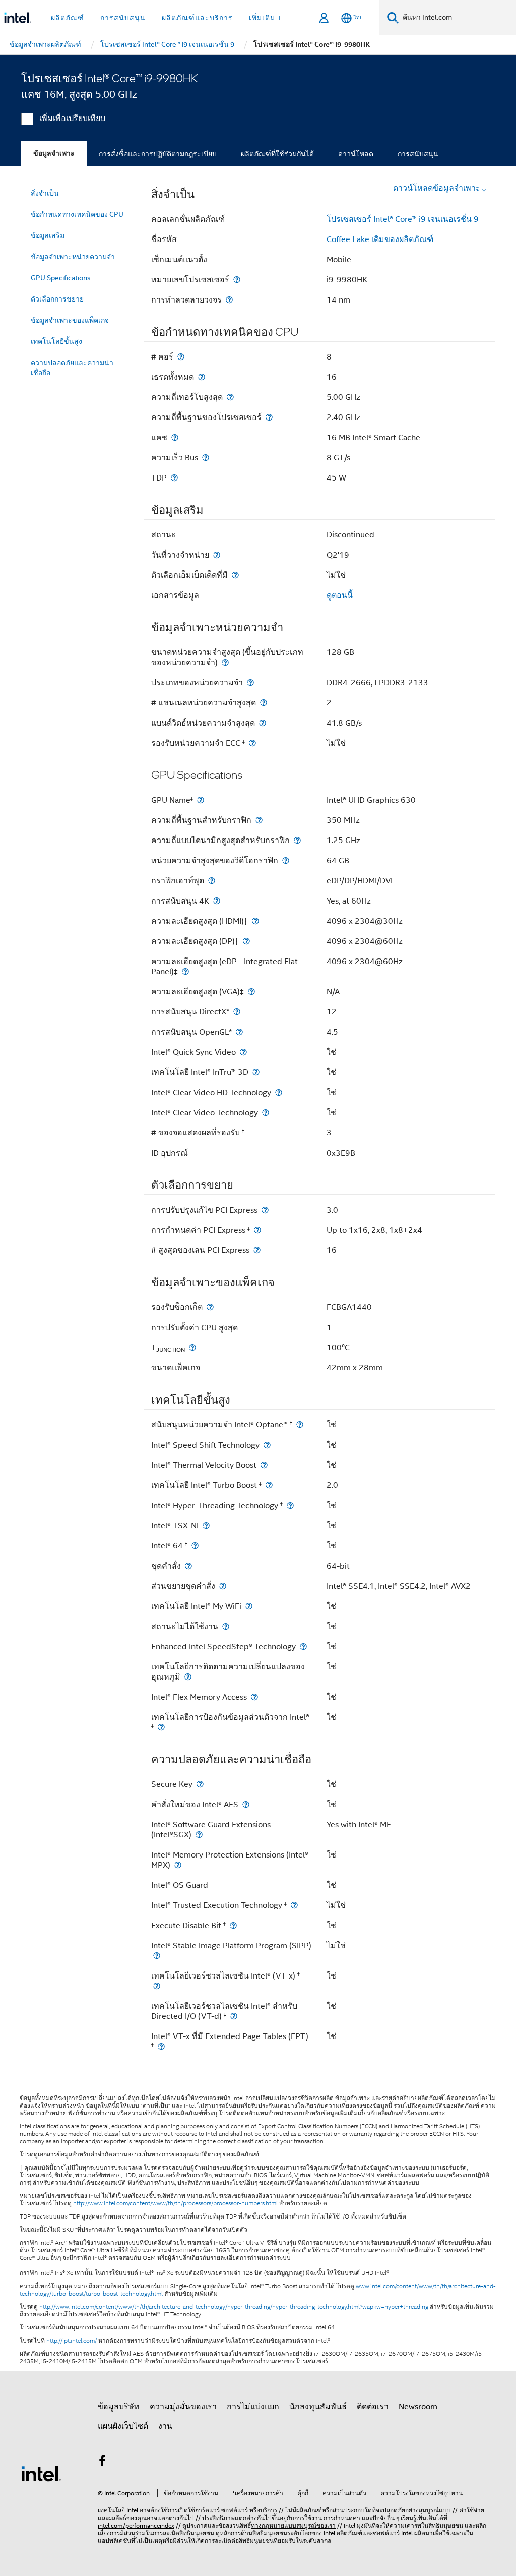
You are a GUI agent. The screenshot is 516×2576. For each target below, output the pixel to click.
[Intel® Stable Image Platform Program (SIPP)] (157, 1956)
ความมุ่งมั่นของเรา (183, 2407)
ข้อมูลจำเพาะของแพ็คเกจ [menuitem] (70, 320)
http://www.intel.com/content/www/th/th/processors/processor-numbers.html (175, 2203)
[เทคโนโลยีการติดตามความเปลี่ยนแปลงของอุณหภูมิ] (188, 1677)
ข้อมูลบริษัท (119, 2407)
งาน (165, 2426)
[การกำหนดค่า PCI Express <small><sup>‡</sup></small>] (257, 1230)
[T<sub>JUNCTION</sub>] (192, 1347)
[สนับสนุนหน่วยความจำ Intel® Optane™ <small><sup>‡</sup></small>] (300, 1425)
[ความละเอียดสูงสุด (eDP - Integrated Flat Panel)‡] (185, 971)
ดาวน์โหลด (356, 154)
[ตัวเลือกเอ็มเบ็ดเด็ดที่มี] (235, 575)
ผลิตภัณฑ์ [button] (68, 18)
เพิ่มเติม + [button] (265, 18)
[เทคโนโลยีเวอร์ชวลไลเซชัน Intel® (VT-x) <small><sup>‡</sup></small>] (157, 1986)
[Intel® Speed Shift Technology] (267, 1445)
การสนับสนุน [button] (123, 18)
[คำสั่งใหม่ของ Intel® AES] (246, 1804)
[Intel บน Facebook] (102, 2463)
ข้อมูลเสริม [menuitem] (48, 235)
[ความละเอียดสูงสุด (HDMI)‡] (255, 921)
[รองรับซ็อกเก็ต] (210, 1307)
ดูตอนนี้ (340, 595)
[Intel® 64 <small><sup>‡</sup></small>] (195, 1546)
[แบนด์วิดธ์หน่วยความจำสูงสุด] (263, 723)
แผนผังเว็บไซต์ (123, 2426)
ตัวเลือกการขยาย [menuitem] (57, 299)
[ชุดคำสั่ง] (188, 1566)
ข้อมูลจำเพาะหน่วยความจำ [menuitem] (73, 257)
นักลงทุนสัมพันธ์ (318, 2407)
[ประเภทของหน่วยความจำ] (250, 682)
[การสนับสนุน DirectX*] (237, 1012)
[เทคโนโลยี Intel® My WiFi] (249, 1606)
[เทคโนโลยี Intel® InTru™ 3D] (256, 1072)
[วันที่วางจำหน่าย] (217, 555)
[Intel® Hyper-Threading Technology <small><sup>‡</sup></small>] (290, 1505)
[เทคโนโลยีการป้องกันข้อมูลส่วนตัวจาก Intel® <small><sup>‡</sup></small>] (161, 1727)
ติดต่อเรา (373, 2407)
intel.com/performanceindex (136, 2525)
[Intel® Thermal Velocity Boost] (264, 1465)
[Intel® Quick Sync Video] (243, 1052)
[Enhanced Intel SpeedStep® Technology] (303, 1646)
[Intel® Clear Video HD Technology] (279, 1092)
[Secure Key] (200, 1784)
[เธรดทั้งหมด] (202, 377)
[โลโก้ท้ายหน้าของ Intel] (41, 2473)
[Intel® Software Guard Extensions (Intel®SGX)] (199, 1835)
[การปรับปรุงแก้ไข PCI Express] (265, 1210)
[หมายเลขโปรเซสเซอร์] (237, 280)
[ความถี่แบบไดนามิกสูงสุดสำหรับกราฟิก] (297, 840)
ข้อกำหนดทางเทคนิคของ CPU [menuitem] (77, 214)
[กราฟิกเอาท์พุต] (212, 881)
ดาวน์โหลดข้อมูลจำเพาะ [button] (437, 188)
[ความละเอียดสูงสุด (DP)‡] (246, 941)
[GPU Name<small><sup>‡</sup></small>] (201, 800)
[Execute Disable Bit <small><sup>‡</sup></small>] (233, 1925)
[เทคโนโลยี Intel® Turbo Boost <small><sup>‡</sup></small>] (269, 1485)
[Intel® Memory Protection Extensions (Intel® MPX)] (178, 1865)
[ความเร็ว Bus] (206, 458)
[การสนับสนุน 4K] (217, 901)
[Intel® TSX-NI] (206, 1525)
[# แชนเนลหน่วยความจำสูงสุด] (264, 703)
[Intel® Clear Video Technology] (266, 1113)
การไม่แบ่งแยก (253, 2407)
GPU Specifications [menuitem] (61, 278)
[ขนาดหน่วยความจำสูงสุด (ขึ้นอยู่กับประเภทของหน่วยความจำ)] (225, 662)
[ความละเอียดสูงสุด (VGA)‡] (251, 992)
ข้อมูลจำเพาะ (54, 154)
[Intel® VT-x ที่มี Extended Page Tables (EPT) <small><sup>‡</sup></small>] (161, 2046)
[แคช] (175, 437)
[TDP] (174, 478)
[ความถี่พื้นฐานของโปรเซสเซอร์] (269, 417)
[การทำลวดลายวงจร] (229, 300)
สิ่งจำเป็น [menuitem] (45, 193)
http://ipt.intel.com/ (72, 2341)
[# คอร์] (181, 357)
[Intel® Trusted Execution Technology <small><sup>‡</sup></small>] (294, 1905)
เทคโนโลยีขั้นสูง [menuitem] (56, 341)
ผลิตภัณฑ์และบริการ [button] (197, 18)
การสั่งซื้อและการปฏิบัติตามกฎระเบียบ (158, 154)
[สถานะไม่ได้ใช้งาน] (226, 1626)
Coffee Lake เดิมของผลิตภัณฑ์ (380, 239)
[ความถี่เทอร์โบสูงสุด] (230, 397)
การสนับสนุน (418, 154)
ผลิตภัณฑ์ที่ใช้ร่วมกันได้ (277, 154)
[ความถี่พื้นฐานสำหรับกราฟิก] (259, 820)
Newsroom (418, 2407)
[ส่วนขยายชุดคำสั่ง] (223, 1586)
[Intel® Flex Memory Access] (254, 1697)
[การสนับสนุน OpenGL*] (239, 1032)
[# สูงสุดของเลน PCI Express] (257, 1250)
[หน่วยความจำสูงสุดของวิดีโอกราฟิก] (286, 860)
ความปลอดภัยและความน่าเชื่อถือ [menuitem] (72, 368)
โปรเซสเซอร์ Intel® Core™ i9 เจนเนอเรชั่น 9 (403, 219)
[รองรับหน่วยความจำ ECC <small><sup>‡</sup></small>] (252, 743)
